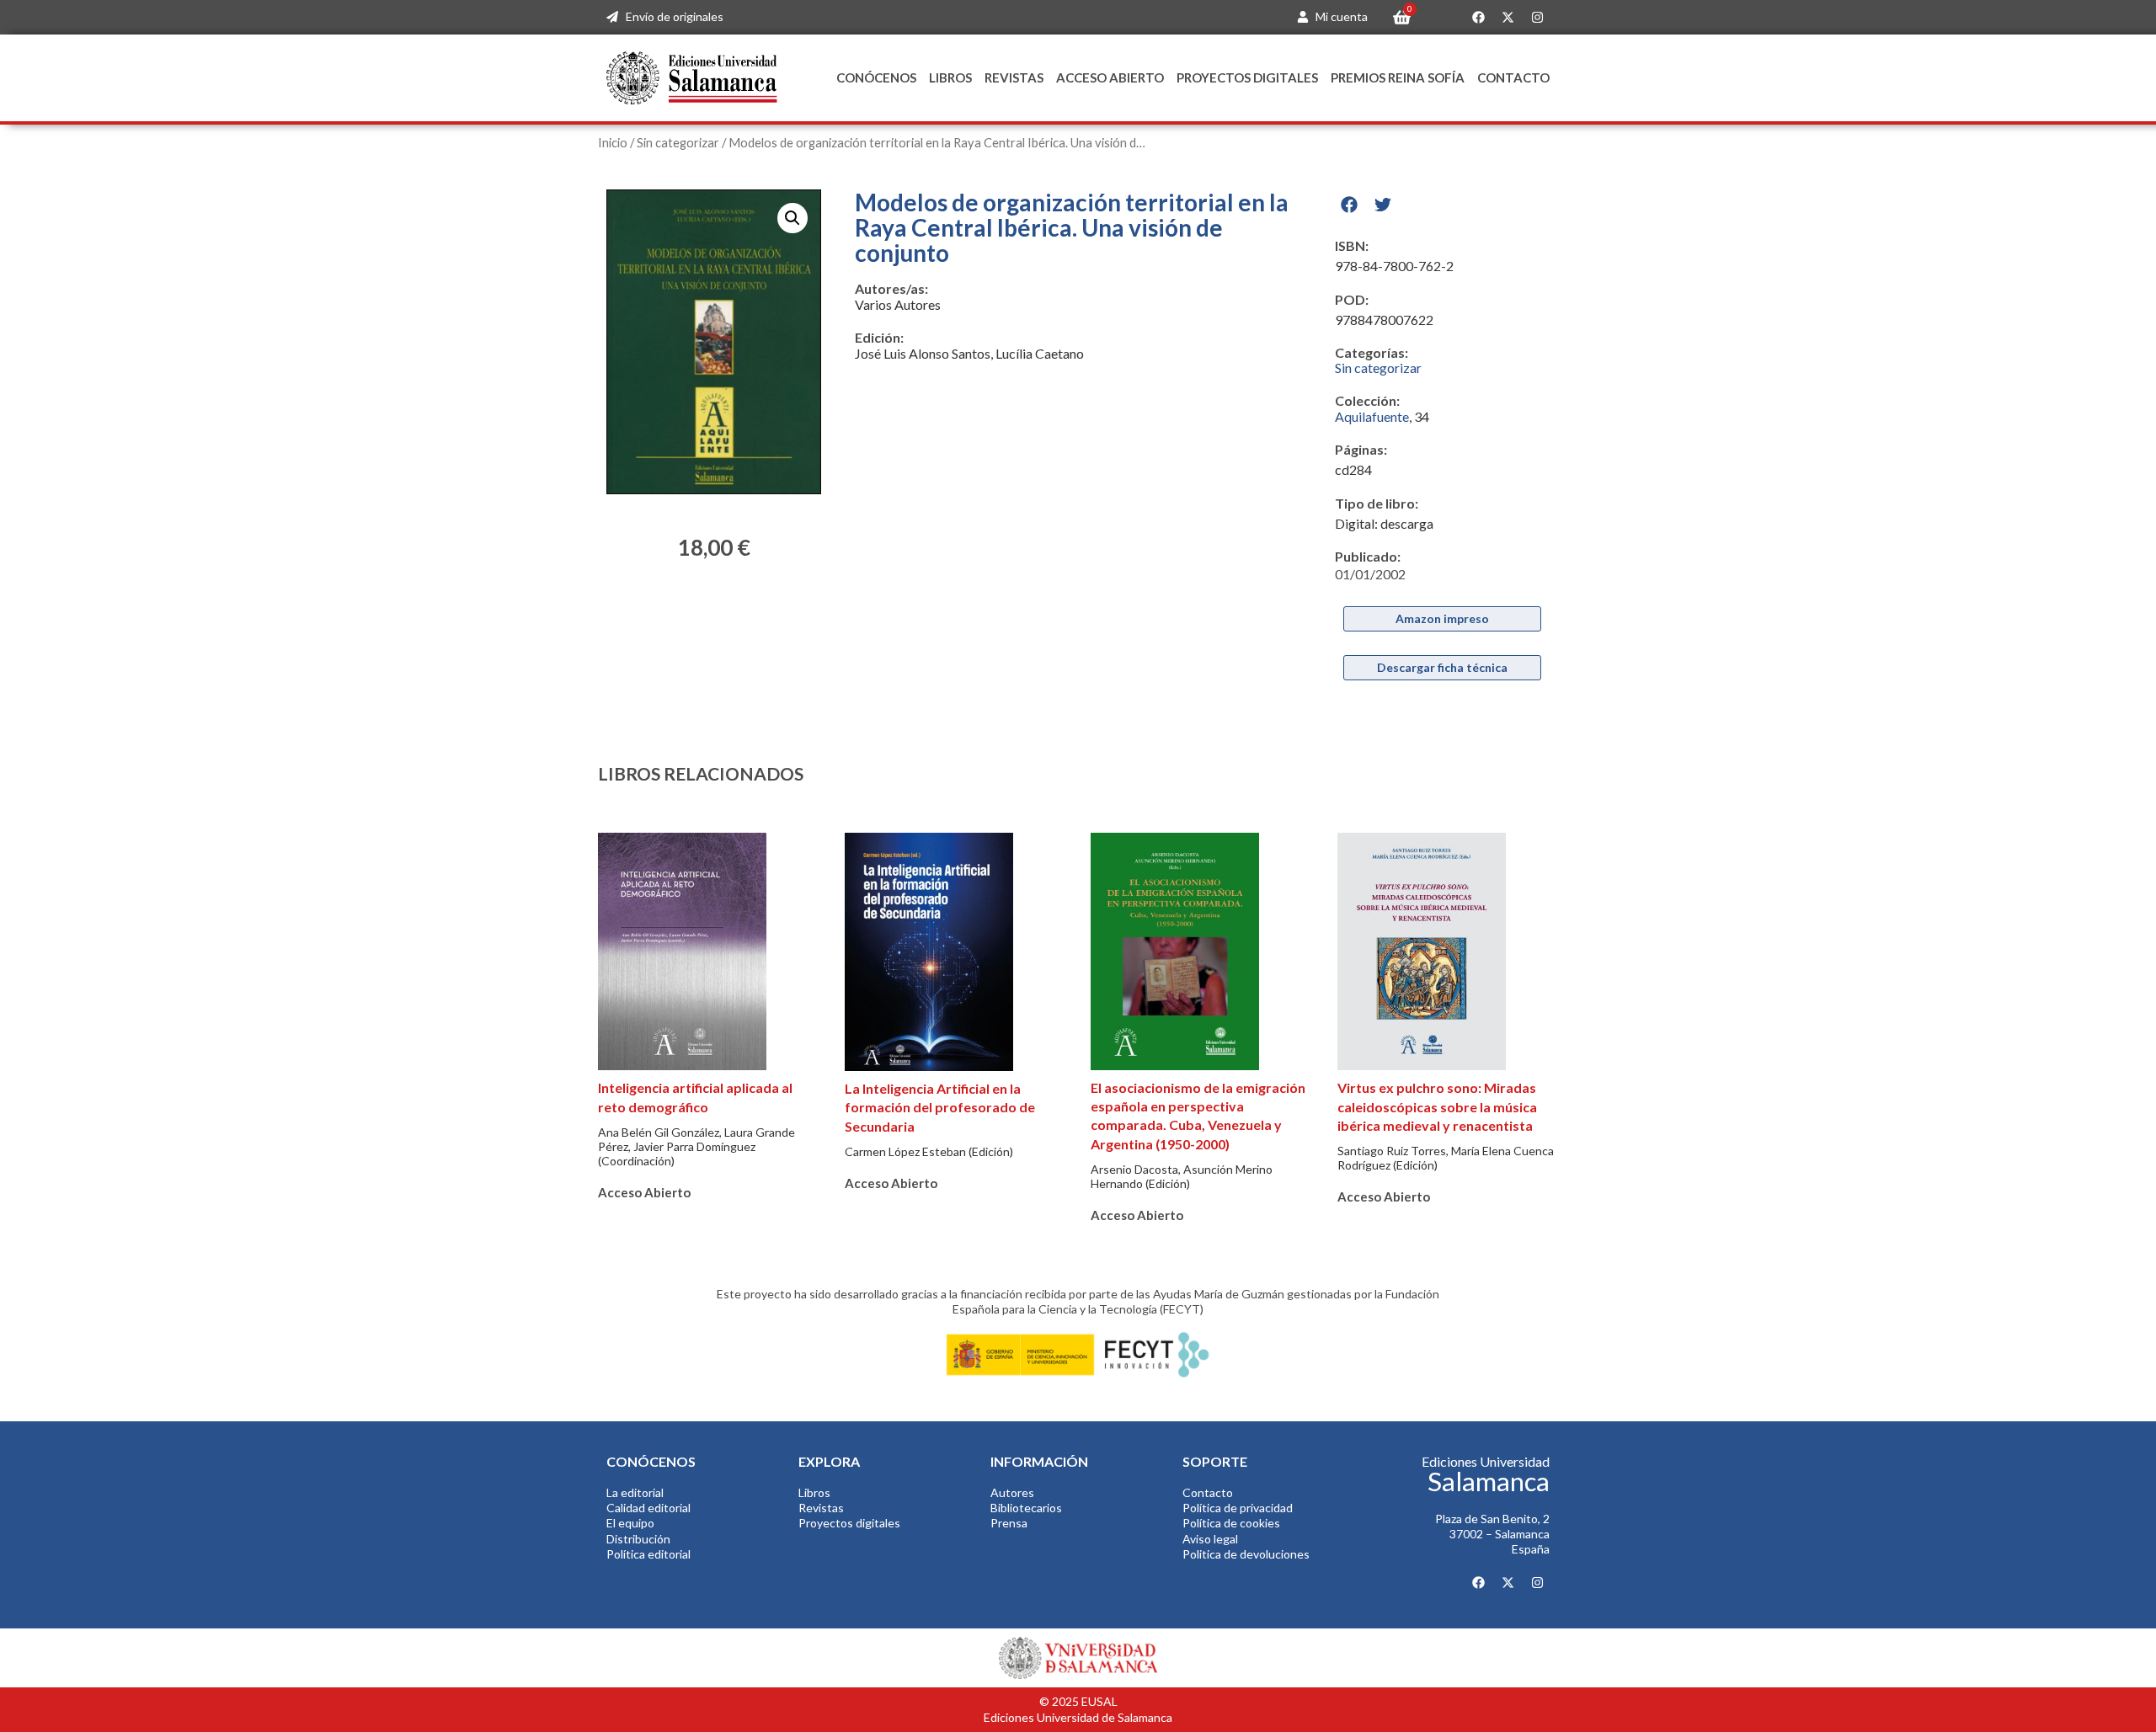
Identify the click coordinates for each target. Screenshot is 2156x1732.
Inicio (613, 142)
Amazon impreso (1442, 618)
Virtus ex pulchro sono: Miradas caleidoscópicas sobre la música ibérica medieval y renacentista (1437, 1106)
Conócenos (876, 77)
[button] (792, 218)
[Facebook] (1478, 18)
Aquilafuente (1372, 416)
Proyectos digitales (1247, 77)
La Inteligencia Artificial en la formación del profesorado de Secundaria (940, 1107)
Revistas (1014, 77)
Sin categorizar (678, 142)
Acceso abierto (1110, 77)
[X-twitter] (1508, 18)
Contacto (1513, 77)
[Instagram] (1537, 18)
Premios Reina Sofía (1398, 77)
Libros (950, 77)
